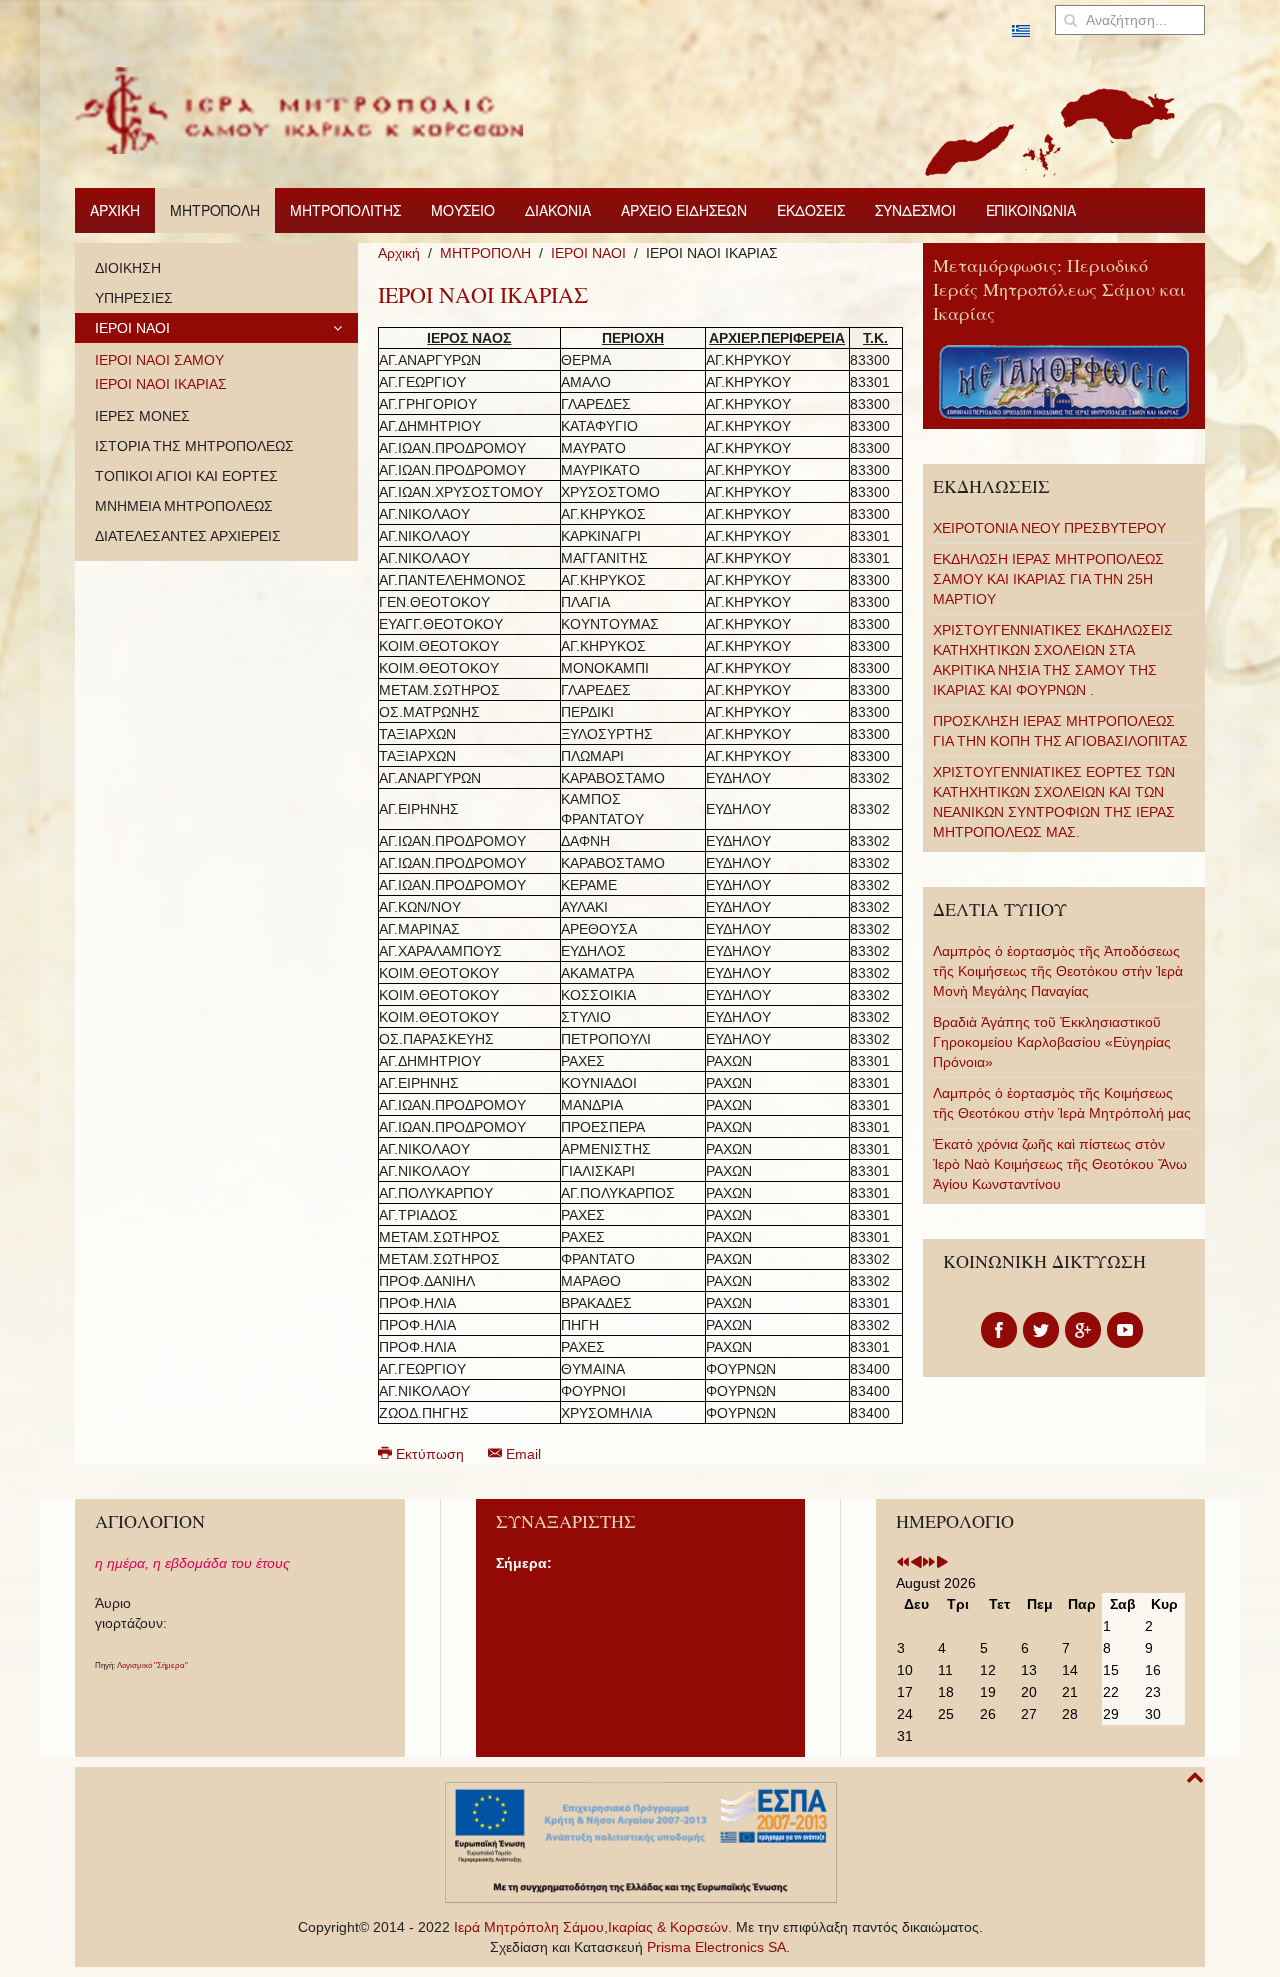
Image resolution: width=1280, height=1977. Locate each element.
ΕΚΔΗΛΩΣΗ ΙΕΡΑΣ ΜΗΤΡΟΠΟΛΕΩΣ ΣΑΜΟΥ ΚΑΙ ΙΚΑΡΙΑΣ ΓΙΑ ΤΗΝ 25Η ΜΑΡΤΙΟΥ (1048, 579)
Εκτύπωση (430, 1454)
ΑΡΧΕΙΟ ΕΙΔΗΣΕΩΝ (684, 210)
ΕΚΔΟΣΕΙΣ (811, 210)
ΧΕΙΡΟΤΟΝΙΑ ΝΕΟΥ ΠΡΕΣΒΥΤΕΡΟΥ (1049, 528)
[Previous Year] (903, 1563)
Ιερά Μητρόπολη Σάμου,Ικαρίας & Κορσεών (591, 1927)
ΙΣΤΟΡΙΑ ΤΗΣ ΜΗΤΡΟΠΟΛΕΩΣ (194, 446)
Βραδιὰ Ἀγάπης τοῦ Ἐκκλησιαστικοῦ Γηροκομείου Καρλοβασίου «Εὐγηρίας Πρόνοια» (1052, 1042)
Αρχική (399, 253)
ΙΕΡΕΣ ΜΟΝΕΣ (142, 416)
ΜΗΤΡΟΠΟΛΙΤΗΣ (345, 210)
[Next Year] (929, 1563)
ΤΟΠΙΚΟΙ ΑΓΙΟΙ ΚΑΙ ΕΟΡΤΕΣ (186, 476)
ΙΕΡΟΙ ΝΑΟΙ (588, 253)
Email (521, 1454)
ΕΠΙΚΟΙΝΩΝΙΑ (1031, 210)
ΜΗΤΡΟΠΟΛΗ (215, 210)
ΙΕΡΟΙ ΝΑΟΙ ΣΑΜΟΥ (159, 360)
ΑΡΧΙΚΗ (115, 210)
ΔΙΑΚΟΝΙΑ (558, 210)
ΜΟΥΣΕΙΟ (463, 210)
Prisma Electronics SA (716, 1947)
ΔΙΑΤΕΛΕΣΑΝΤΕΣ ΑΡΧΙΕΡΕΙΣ (188, 536)
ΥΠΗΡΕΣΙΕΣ (134, 298)
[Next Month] (942, 1563)
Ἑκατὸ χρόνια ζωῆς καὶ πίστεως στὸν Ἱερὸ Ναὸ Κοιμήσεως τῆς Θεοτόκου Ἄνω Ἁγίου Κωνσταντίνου (1060, 1164)
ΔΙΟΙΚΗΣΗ (128, 268)
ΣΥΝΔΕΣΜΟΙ (915, 210)
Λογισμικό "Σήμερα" (152, 1665)
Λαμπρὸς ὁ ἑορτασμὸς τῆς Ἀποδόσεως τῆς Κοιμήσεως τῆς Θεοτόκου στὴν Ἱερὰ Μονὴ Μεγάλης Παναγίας (1058, 971)
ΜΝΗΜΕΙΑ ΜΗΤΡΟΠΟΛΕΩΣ (184, 506)
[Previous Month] (916, 1563)
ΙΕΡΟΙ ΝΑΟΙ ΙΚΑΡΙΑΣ (161, 384)
